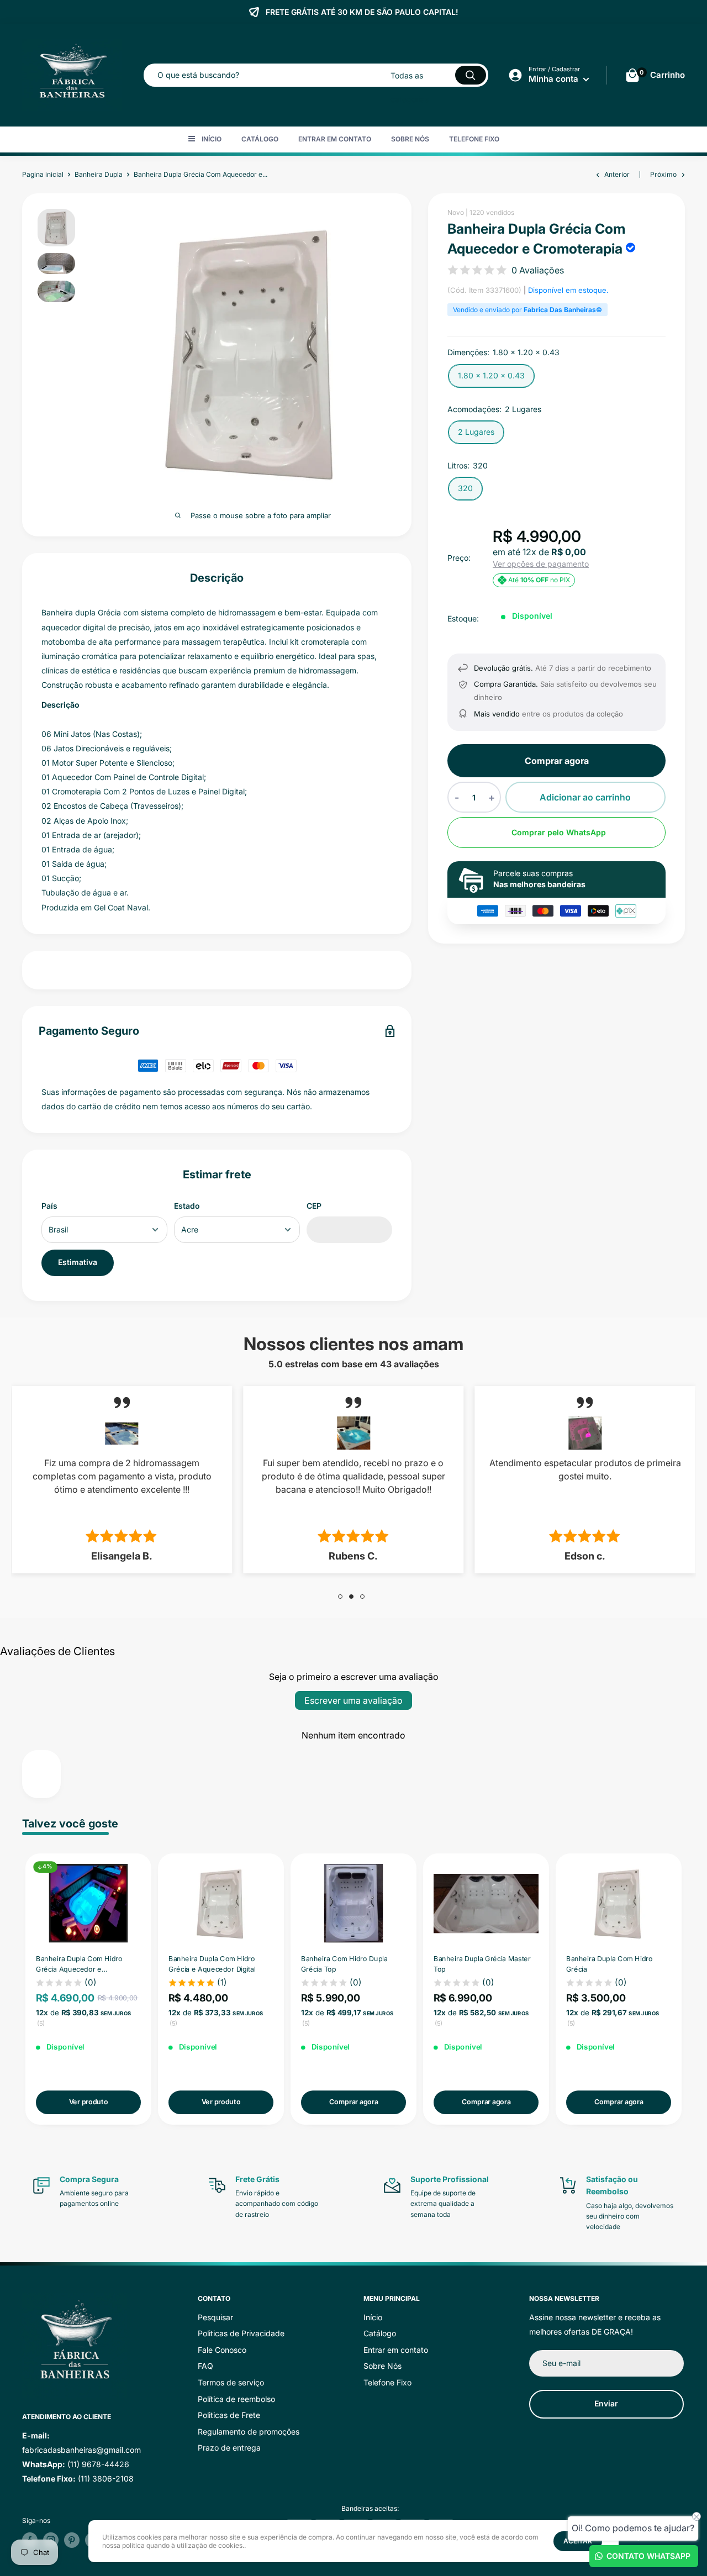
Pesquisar (215, 2317)
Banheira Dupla (99, 174)
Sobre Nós (410, 139)
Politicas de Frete (229, 2415)
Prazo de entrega (229, 2448)
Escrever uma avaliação (353, 1700)
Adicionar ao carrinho (585, 797)
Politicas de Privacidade (241, 2333)
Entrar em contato (335, 139)
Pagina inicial (43, 174)
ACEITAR (578, 2541)
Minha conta (555, 79)
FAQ (205, 2366)
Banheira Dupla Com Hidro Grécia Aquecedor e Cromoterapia (79, 1964)
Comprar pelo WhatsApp (559, 832)
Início (212, 139)
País (49, 1206)
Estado (187, 1206)
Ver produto (88, 2101)
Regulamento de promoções (249, 2432)
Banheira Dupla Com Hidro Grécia (610, 1963)
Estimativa (78, 1262)
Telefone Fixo (474, 139)
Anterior (617, 174)
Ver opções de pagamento (541, 564)
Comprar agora (557, 761)
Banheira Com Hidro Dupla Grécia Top (344, 1963)
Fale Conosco (222, 2350)
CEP (314, 1206)
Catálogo (260, 139)
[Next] (685, 1989)
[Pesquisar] (471, 75)
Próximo (663, 174)
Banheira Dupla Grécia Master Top (482, 1963)
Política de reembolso (236, 2399)
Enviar (606, 2403)
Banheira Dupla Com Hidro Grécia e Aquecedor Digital (212, 1963)
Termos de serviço (231, 2382)
